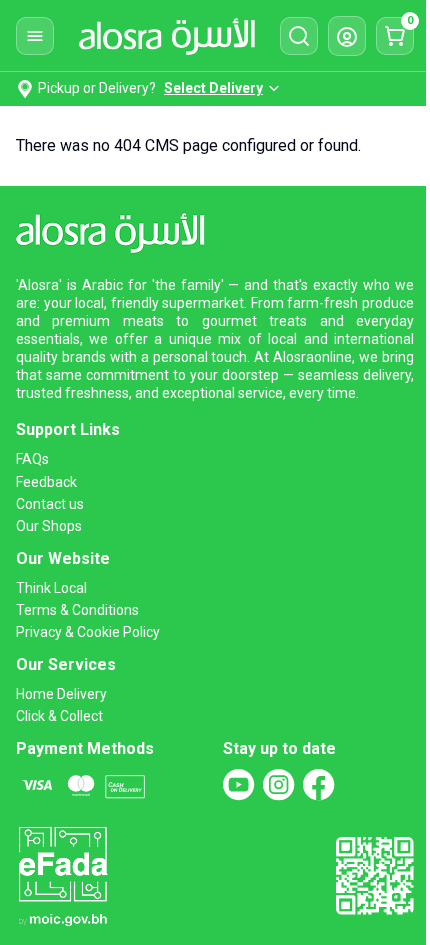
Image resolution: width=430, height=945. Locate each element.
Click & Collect (59, 716)
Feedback (46, 482)
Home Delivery (61, 694)
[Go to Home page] (167, 35)
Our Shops (49, 526)
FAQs (32, 459)
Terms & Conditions (77, 610)
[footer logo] (116, 229)
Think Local (51, 588)
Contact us (50, 504)
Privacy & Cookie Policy (88, 632)
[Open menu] (35, 36)
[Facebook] (319, 785)
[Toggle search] (299, 36)
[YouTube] (239, 785)
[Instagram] (279, 785)
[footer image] (62, 874)
